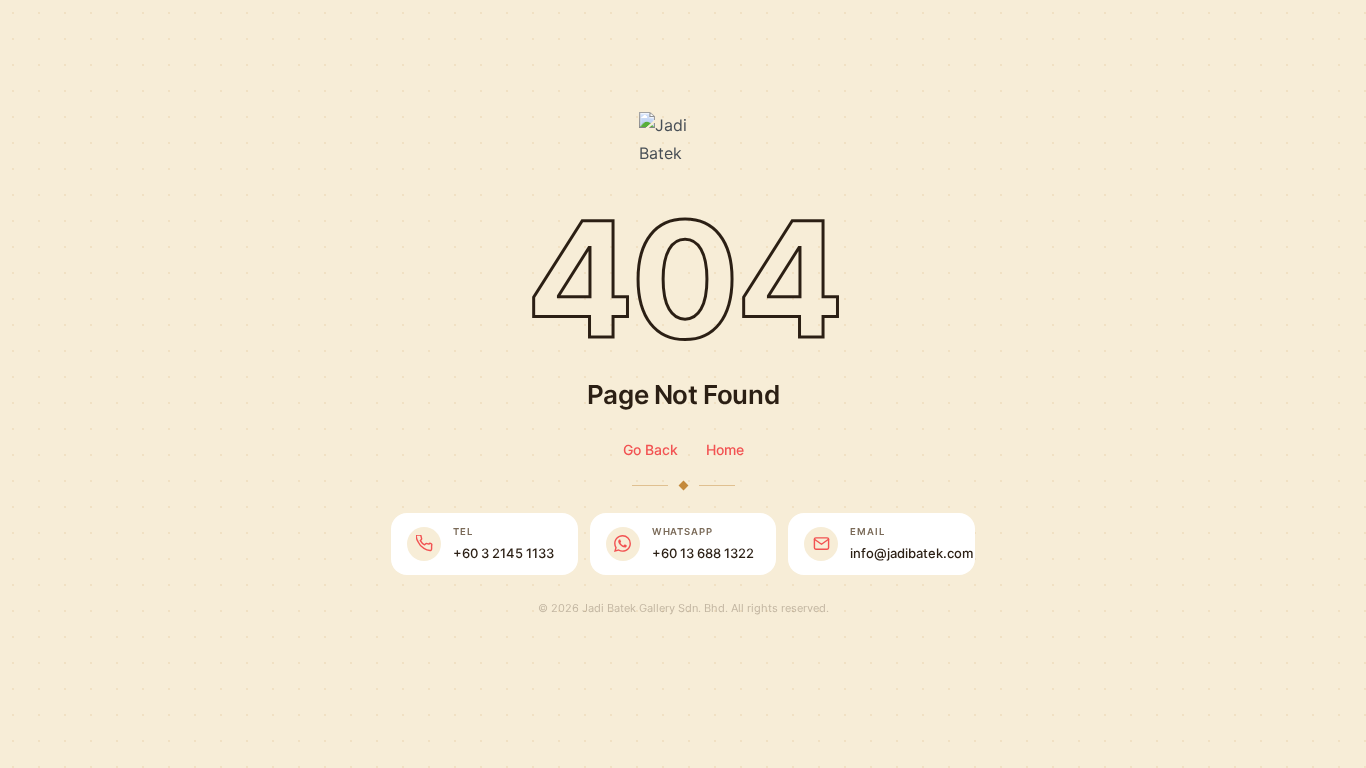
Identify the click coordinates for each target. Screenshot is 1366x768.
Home (725, 449)
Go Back (650, 449)
